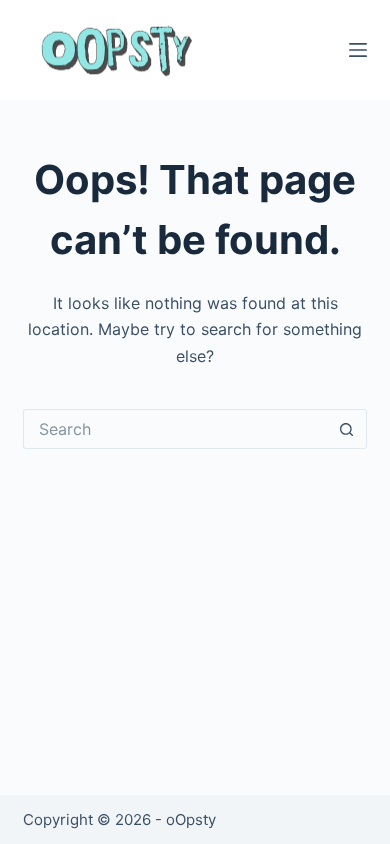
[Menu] (358, 50)
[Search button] (347, 429)
